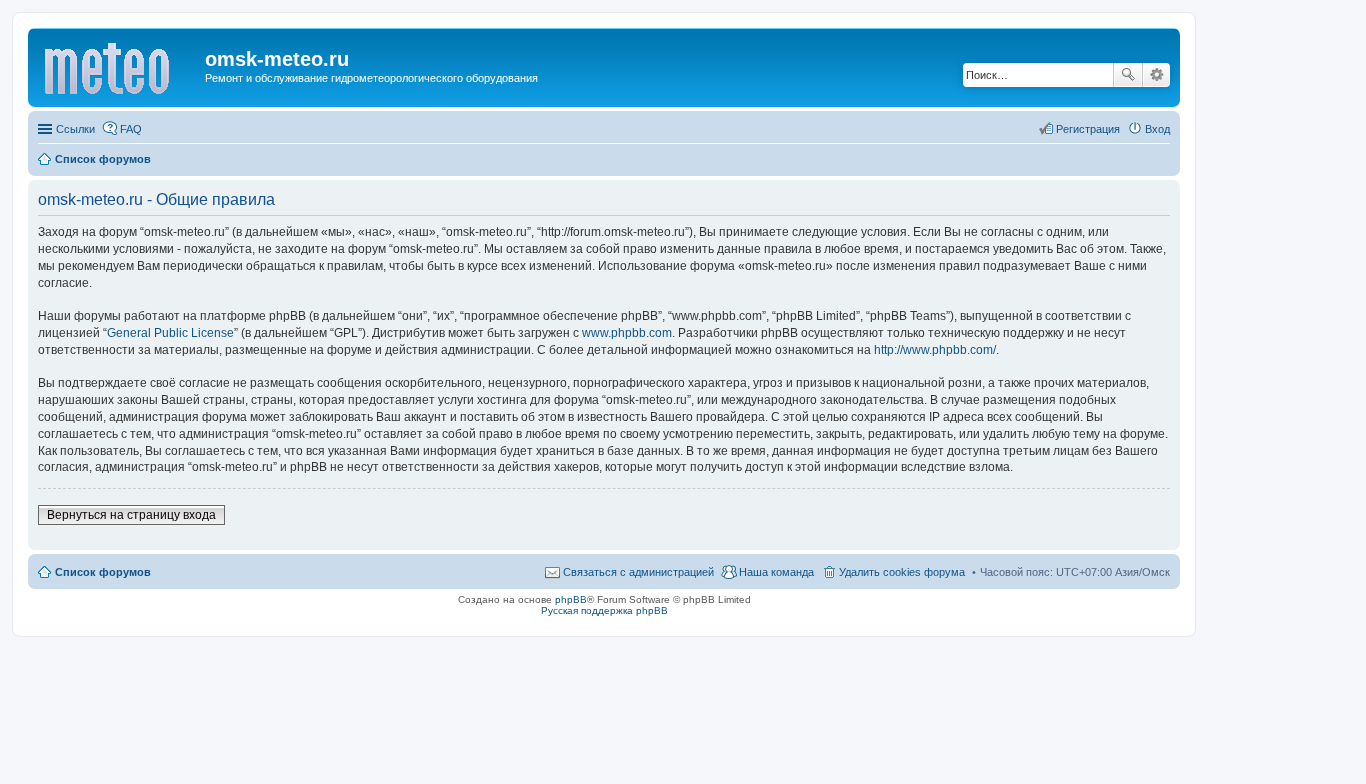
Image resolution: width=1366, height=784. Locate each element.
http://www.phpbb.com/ (935, 350)
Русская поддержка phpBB (604, 610)
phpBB (571, 599)
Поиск (1128, 75)
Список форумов (103, 572)
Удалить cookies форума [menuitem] (902, 572)
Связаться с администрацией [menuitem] (638, 572)
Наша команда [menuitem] (776, 572)
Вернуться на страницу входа (131, 515)
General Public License (170, 333)
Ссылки (75, 129)
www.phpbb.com (627, 333)
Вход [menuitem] (1157, 129)
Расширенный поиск (1156, 75)
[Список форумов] (119, 65)
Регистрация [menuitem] (1088, 129)
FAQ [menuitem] (131, 129)
